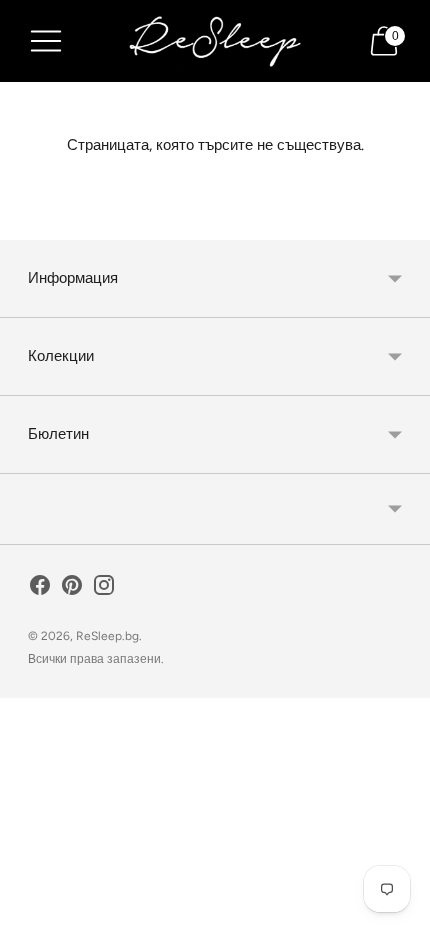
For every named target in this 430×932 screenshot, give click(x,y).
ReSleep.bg (107, 636)
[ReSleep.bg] (215, 41)
